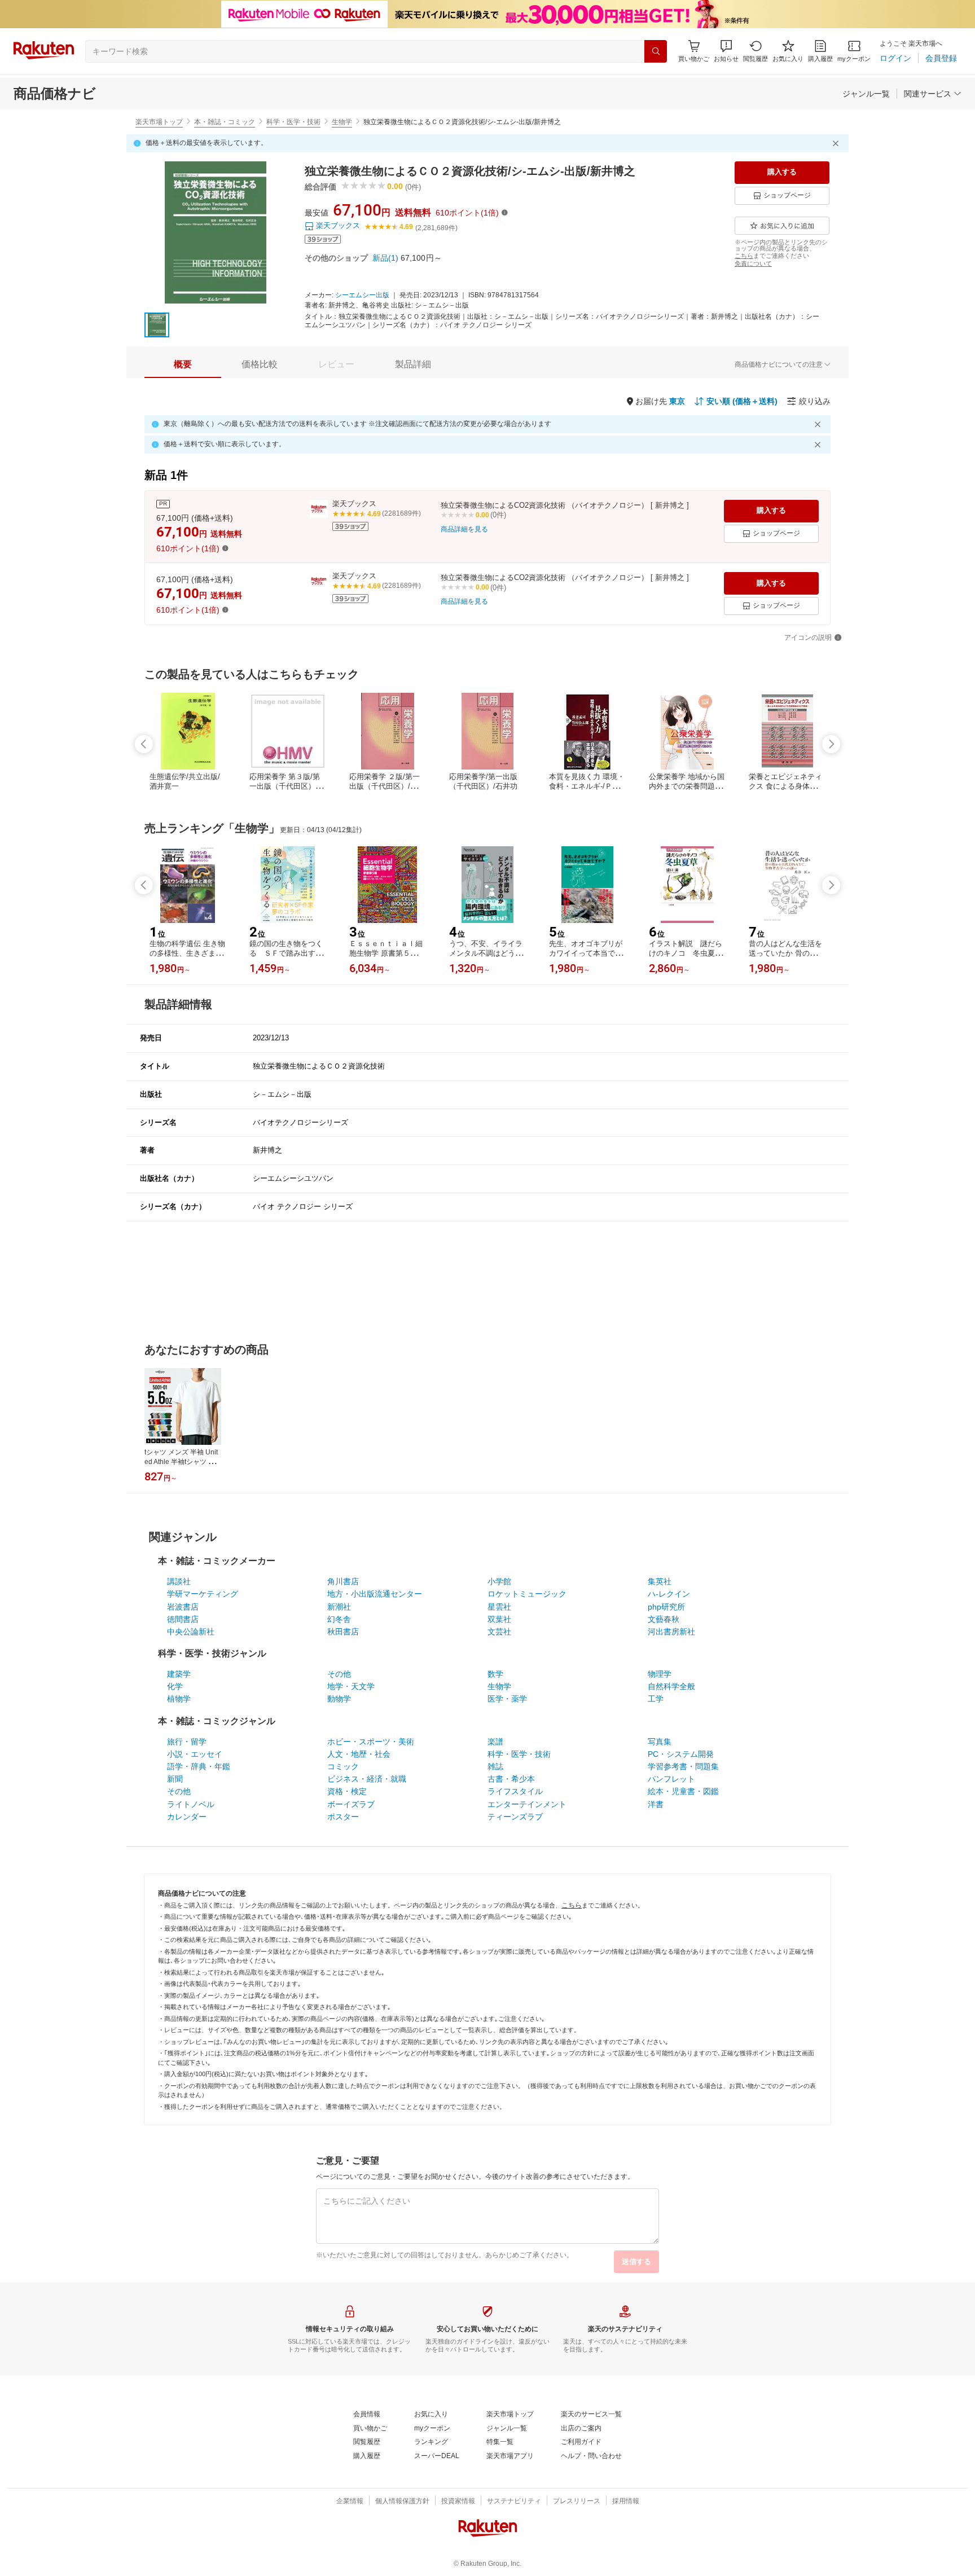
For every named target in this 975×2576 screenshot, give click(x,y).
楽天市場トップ (159, 122)
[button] (726, 51)
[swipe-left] (144, 744)
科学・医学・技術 (293, 122)
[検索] (656, 51)
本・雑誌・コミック (225, 122)
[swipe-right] (831, 744)
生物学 (342, 122)
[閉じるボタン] (837, 143)
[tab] (183, 364)
